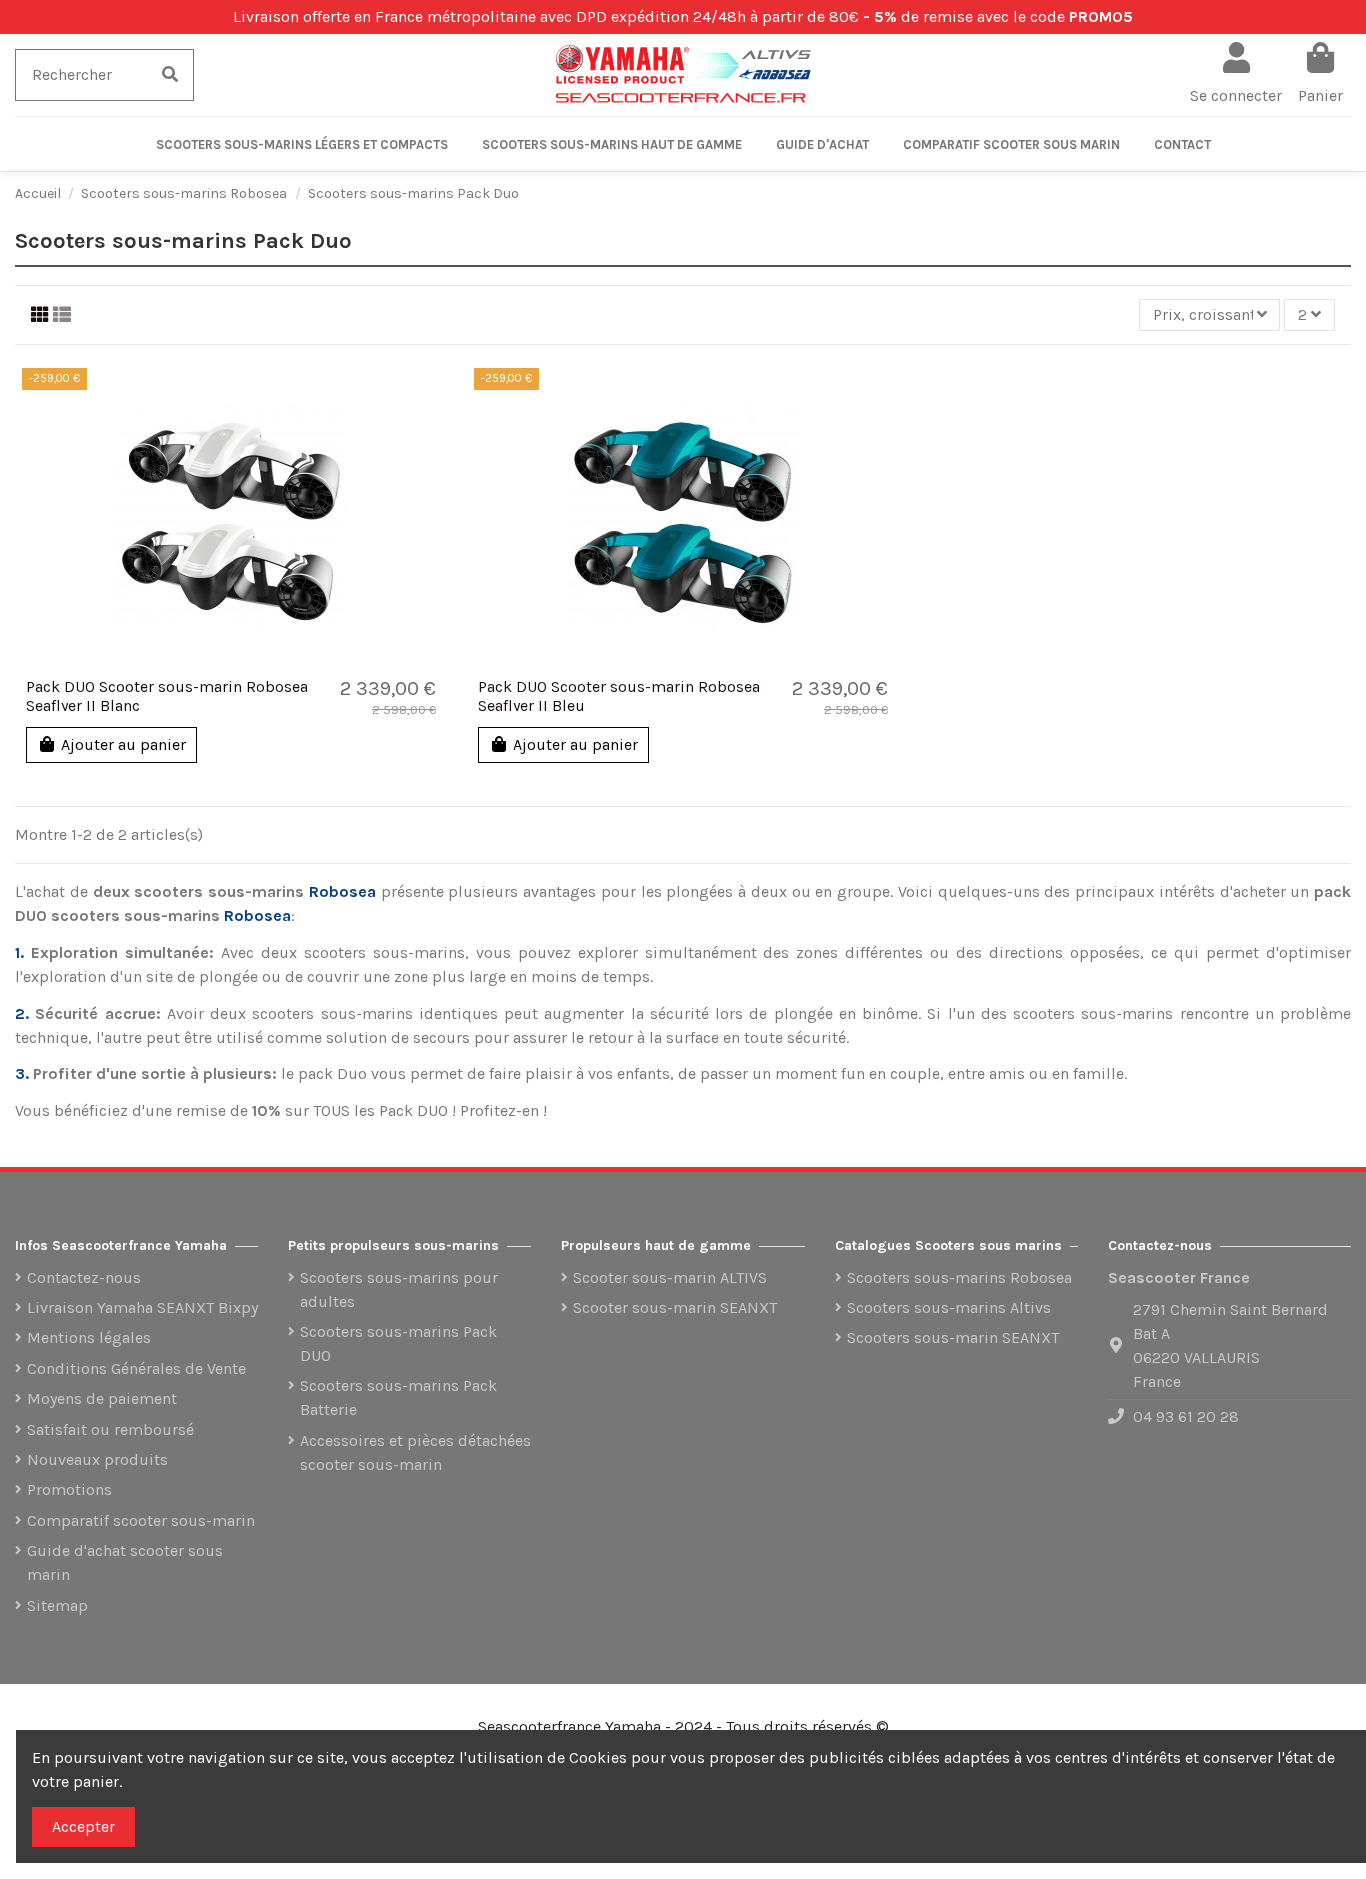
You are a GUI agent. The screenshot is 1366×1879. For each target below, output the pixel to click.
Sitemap (57, 1605)
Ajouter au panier (123, 744)
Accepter (83, 1826)
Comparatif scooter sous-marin (141, 1520)
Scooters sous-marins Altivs (949, 1307)
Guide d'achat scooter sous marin (125, 1562)
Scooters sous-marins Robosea (959, 1277)
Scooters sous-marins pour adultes (399, 1289)
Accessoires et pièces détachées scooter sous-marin (415, 1452)
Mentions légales (89, 1337)
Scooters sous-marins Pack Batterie (398, 1397)
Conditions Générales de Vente (136, 1368)
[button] (302, 144)
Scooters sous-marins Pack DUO (398, 1343)
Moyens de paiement (102, 1398)
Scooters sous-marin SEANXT (953, 1337)
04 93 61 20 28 (1186, 1416)
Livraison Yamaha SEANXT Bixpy (142, 1307)
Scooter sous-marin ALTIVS (670, 1277)
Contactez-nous (84, 1277)
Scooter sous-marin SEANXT (675, 1307)
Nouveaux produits (97, 1459)
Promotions (69, 1489)
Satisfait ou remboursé (110, 1429)
